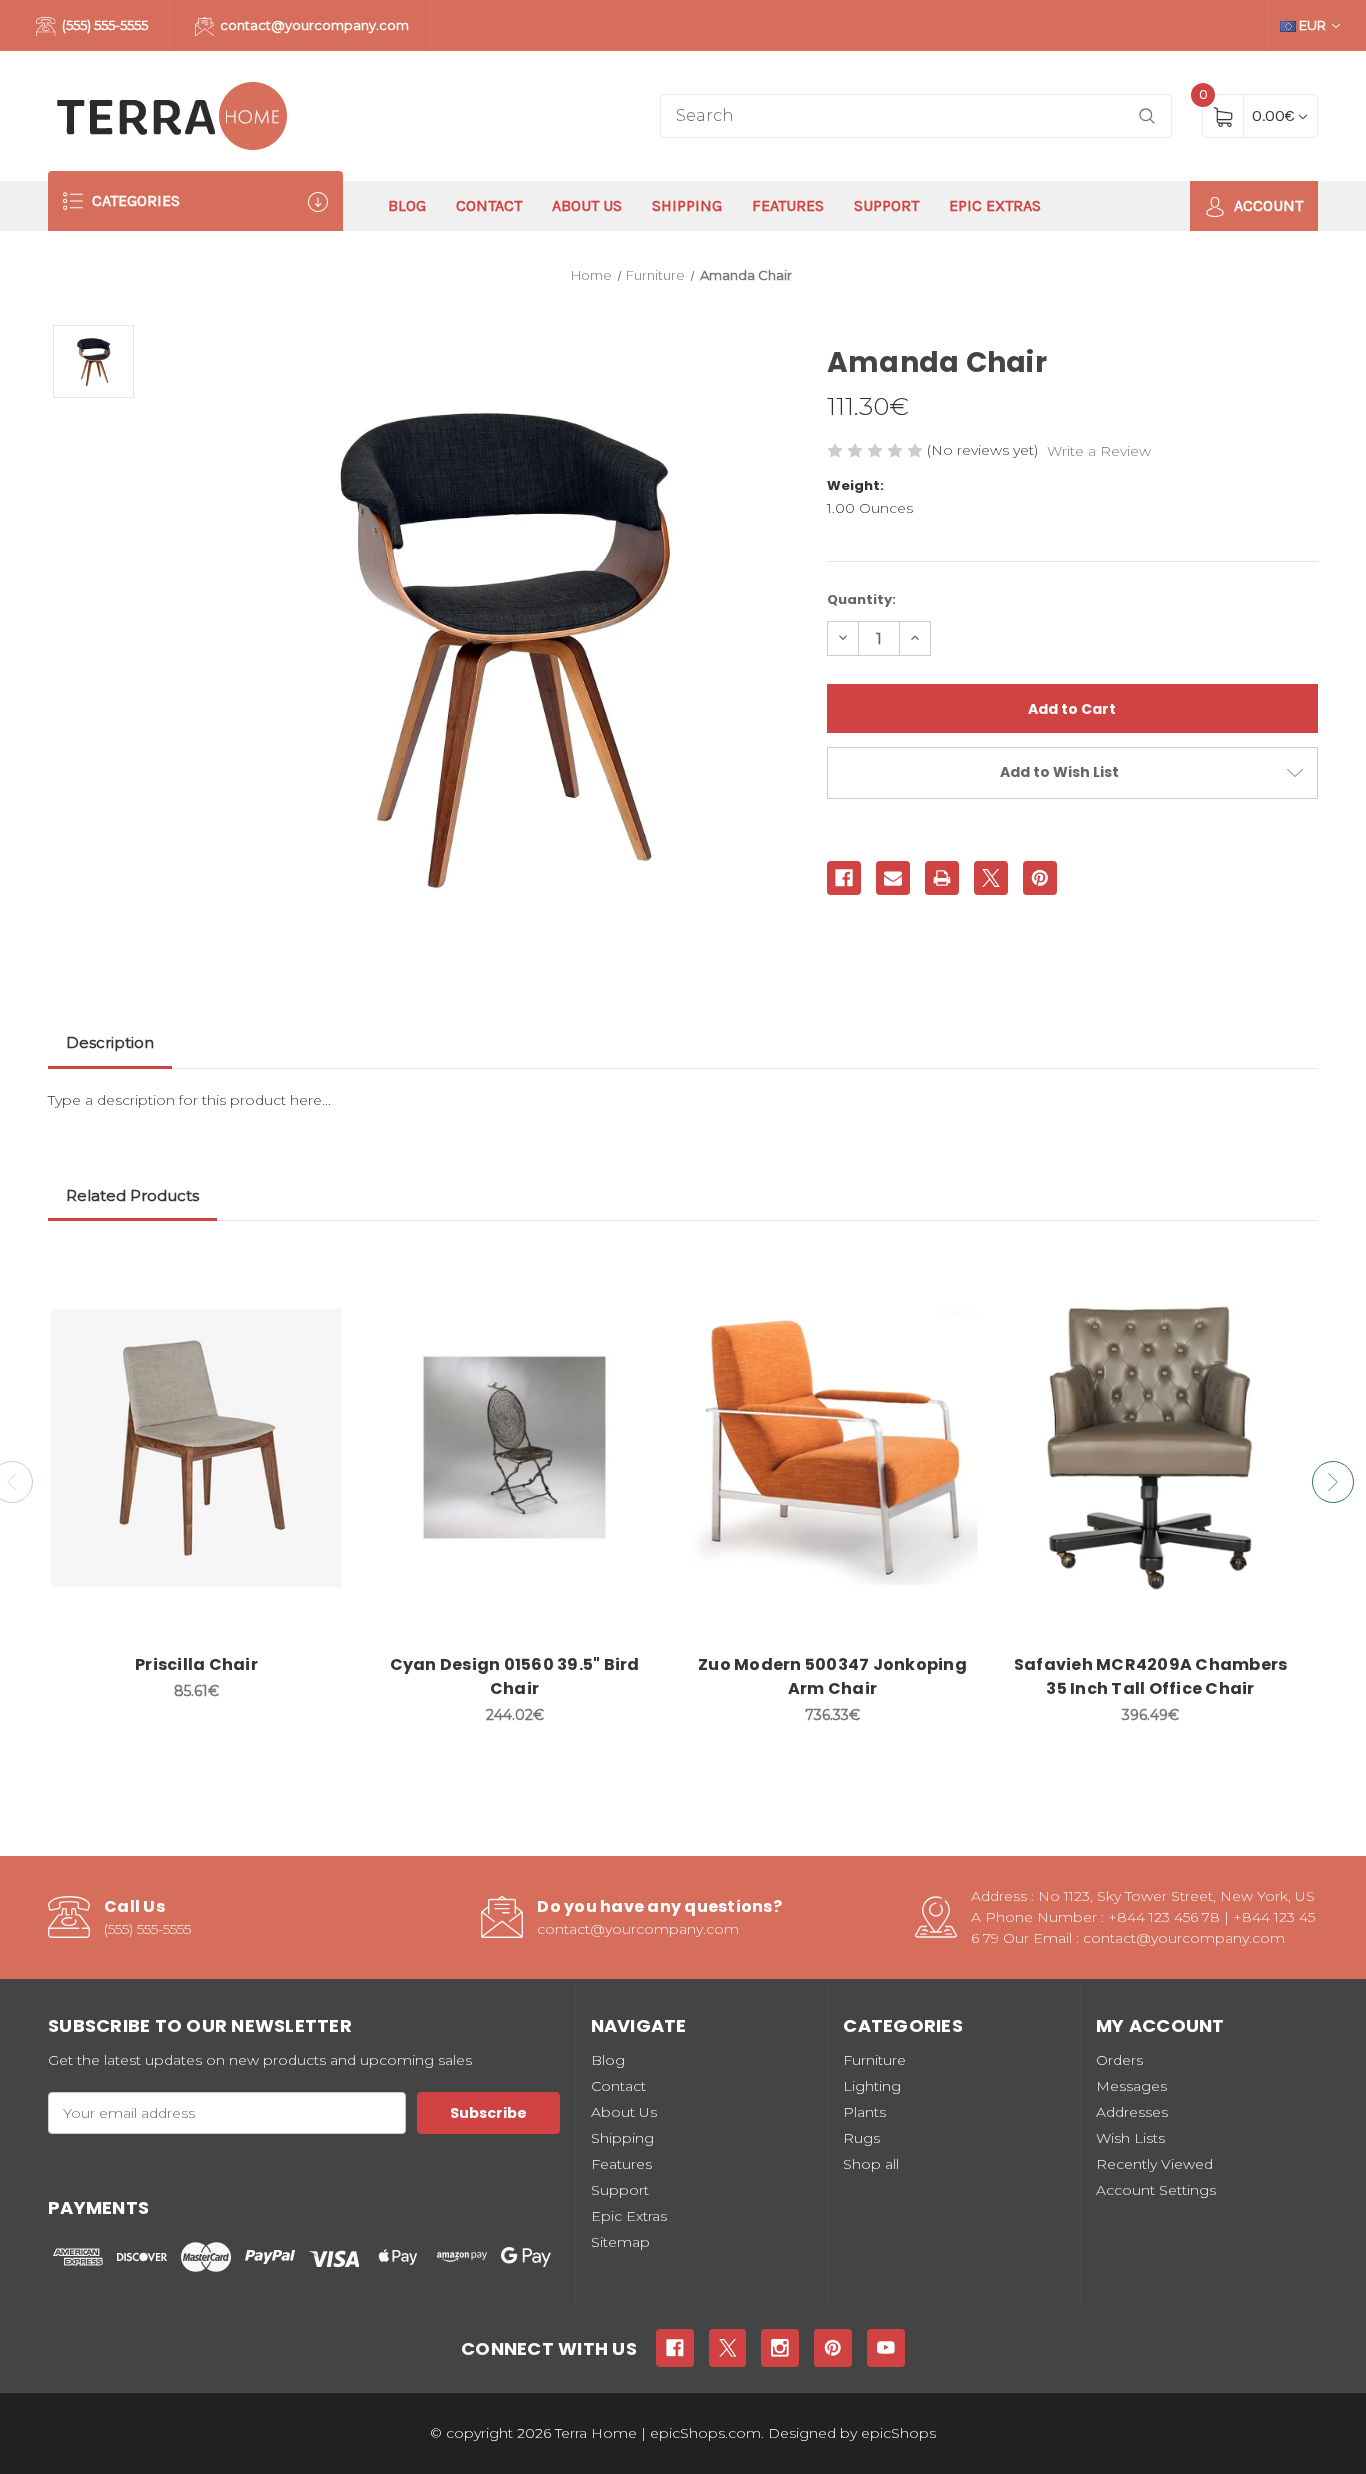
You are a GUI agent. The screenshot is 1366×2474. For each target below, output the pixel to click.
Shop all (871, 2164)
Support (886, 205)
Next (1333, 1482)
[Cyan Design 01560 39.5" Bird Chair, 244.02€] (514, 1448)
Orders (1119, 2060)
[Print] (942, 878)
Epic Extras (995, 205)
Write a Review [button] (1099, 451)
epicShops (898, 2433)
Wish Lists (1130, 2138)
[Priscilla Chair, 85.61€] (196, 1448)
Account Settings (1156, 2190)
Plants (864, 2112)
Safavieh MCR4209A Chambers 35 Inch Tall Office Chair (1151, 1676)
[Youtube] (886, 2348)
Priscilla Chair (196, 1664)
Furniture (874, 2060)
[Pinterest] (1040, 878)
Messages (1131, 2086)
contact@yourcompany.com (313, 25)
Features (788, 205)
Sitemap (620, 2242)
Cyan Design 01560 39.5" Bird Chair (515, 1676)
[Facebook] (844, 878)
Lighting (872, 2086)
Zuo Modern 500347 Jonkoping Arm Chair (832, 1676)
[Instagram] (780, 2348)
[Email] (893, 878)
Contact (489, 205)
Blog (407, 205)
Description (110, 1042)
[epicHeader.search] (1147, 116)
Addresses (1132, 2112)
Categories (134, 200)
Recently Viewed (1154, 2164)
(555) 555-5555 (103, 25)
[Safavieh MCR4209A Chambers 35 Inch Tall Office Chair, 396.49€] (1150, 1448)
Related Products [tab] (132, 1195)
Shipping (687, 205)
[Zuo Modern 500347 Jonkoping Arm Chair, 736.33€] (832, 1448)
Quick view (315, 1273)
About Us (587, 205)
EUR (1312, 25)
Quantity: (861, 599)
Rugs (861, 2138)
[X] (991, 878)
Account (1266, 205)
